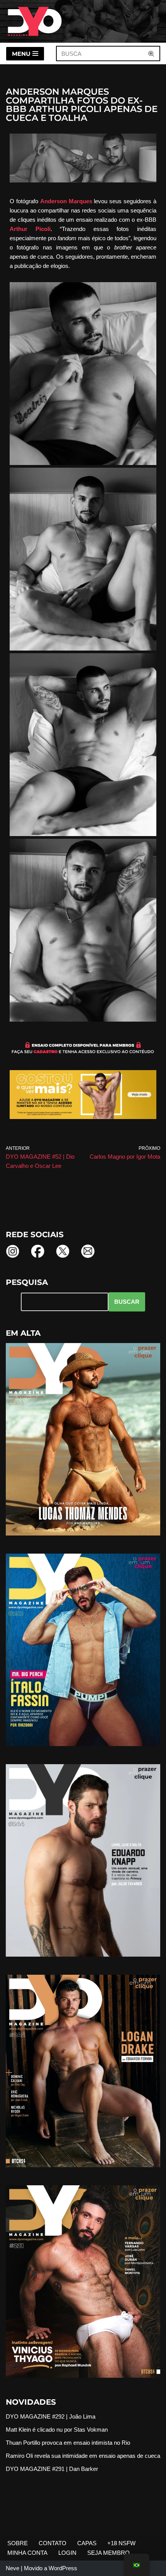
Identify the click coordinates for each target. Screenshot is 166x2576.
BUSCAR (127, 1302)
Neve (13, 2568)
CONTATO (53, 2543)
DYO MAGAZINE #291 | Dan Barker (52, 2469)
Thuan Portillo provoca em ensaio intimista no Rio (68, 2443)
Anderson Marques (66, 201)
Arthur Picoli (30, 229)
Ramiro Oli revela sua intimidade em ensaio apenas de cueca (83, 2456)
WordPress (63, 2568)
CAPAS (87, 2543)
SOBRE (18, 2543)
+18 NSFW (121, 2543)
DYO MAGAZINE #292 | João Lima (51, 2416)
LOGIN (67, 2553)
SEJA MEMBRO (108, 2553)
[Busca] (152, 54)
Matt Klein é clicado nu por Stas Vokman (57, 2430)
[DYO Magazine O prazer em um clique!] (35, 21)
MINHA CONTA (27, 2553)
